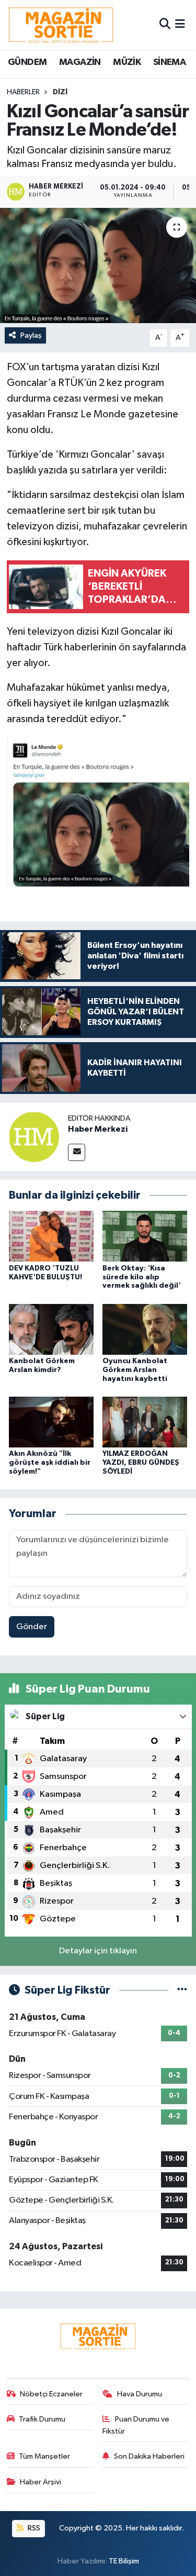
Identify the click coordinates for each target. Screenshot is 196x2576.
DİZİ (60, 92)
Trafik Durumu (42, 2419)
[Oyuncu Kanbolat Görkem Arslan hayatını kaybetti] (145, 1329)
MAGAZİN (80, 62)
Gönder (32, 1627)
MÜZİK (127, 62)
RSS (33, 2528)
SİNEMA (169, 62)
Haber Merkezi (98, 1129)
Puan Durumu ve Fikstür (136, 2425)
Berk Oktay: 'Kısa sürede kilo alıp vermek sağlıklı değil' (142, 1277)
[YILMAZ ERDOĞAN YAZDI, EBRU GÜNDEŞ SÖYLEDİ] (145, 1422)
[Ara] (165, 24)
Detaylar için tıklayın (98, 1951)
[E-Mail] (77, 1152)
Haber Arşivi (41, 2482)
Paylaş (31, 335)
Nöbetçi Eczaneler (51, 2394)
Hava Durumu (140, 2394)
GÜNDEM (27, 62)
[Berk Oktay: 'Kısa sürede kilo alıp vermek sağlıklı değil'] (145, 1236)
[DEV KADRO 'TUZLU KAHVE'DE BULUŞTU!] (51, 1236)
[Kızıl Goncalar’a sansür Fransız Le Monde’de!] (98, 266)
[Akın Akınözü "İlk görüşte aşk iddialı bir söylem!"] (51, 1422)
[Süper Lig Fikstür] (182, 1990)
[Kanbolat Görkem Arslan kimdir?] (51, 1329)
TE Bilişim (124, 2561)
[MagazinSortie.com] (61, 25)
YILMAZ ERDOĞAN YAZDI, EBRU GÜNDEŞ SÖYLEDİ (141, 1463)
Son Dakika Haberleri (149, 2456)
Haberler (23, 92)
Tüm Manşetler (44, 2456)
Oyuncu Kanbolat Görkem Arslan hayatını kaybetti (135, 1370)
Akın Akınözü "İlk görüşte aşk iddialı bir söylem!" (50, 1463)
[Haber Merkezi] (34, 1137)
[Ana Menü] (180, 24)
